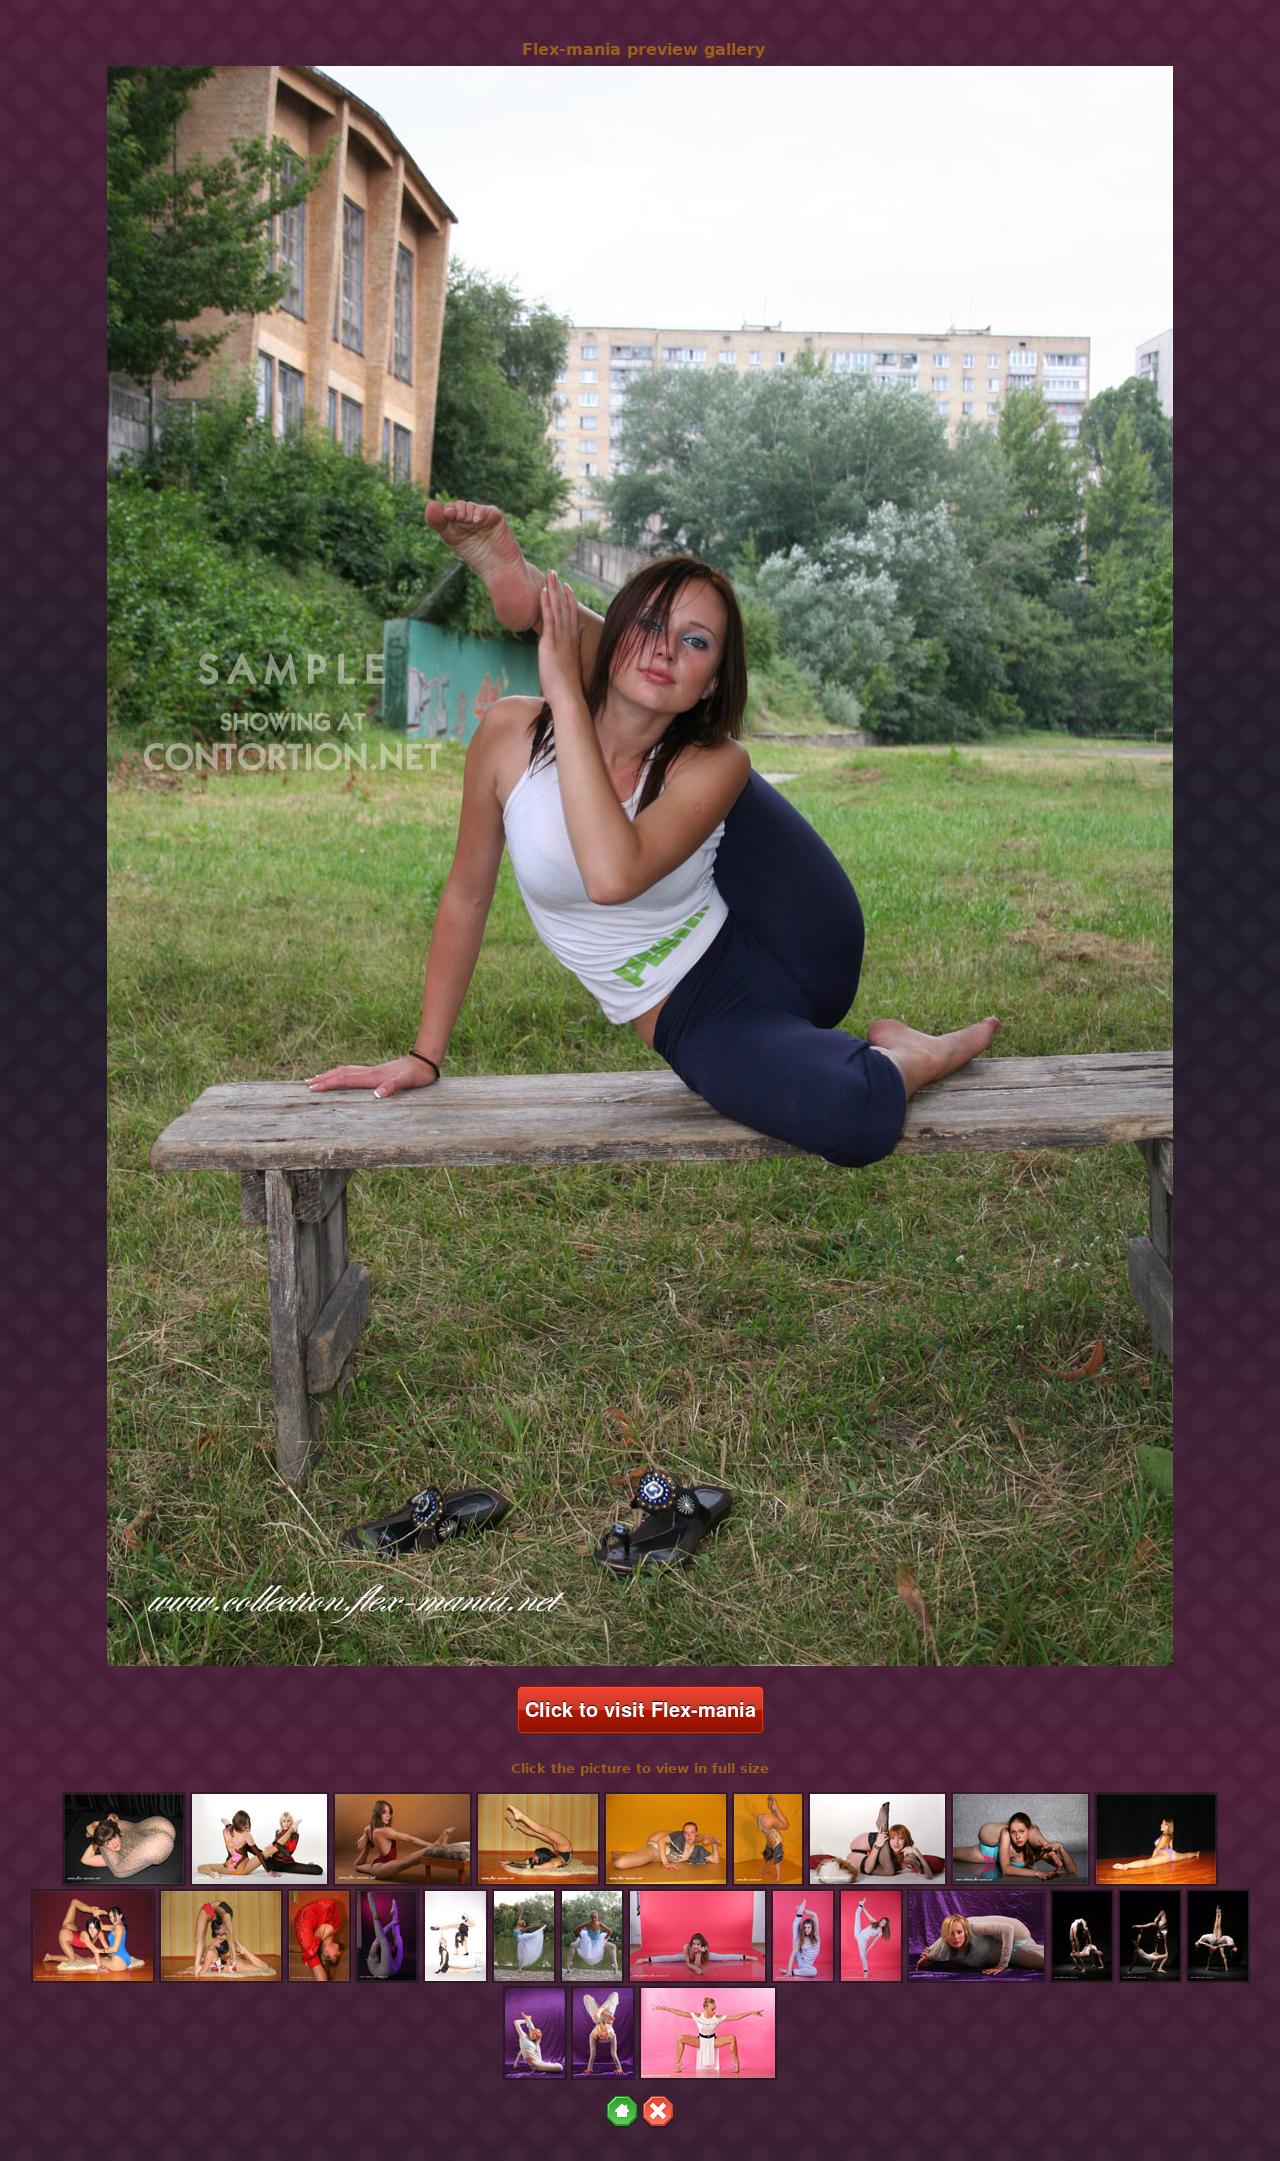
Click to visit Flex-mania (640, 1708)
